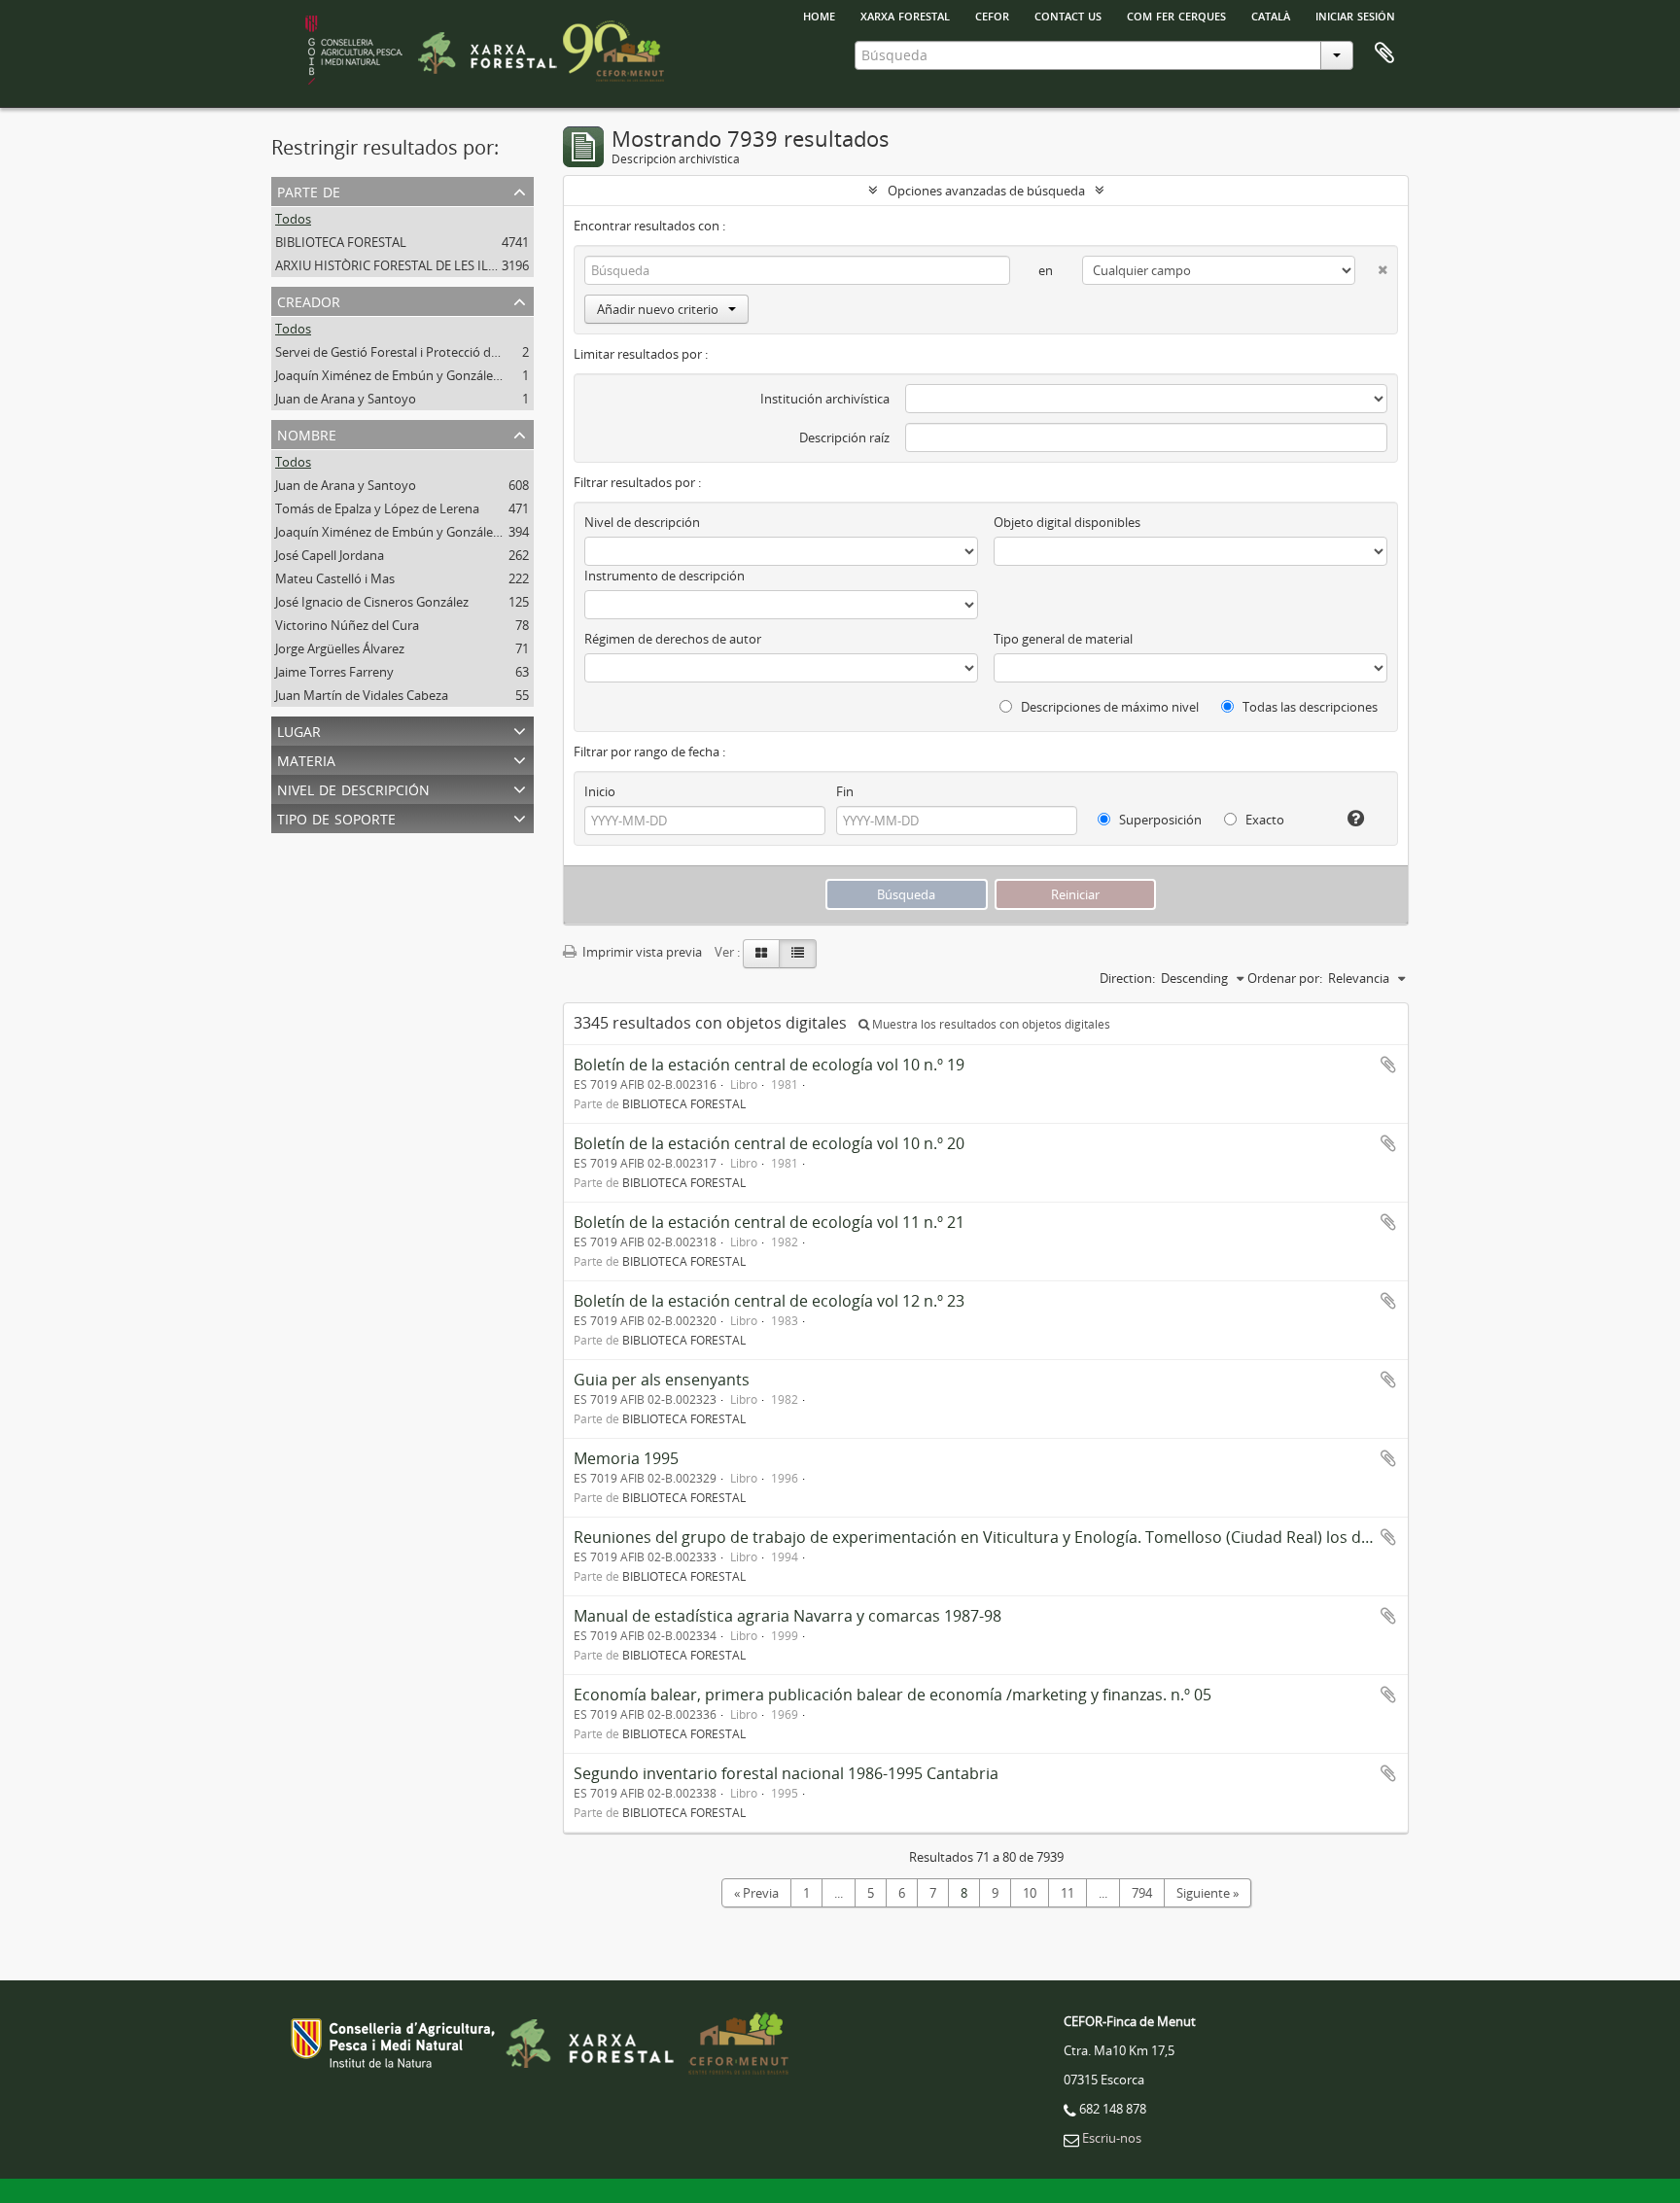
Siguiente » (1207, 1893)
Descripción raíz (844, 437)
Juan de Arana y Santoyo (346, 399)
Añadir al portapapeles (1388, 1065)
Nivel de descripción (353, 788)
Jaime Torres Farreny (334, 672)
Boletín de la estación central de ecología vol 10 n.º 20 (769, 1143)
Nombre (307, 433)
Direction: (1127, 978)
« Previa (756, 1893)
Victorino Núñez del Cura (347, 625)
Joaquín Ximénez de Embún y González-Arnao (406, 375)
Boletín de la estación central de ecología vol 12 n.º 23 (769, 1301)
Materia (306, 759)
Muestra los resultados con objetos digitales (990, 1024)
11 (1067, 1893)
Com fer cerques (1176, 15)
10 (1030, 1893)
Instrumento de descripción (665, 576)
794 (1142, 1893)
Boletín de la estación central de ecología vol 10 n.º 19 (769, 1065)
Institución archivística (825, 399)
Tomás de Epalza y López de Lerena (377, 508)
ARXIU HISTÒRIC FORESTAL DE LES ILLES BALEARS (419, 265)
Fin (845, 791)
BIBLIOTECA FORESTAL (341, 242)
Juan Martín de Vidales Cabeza (362, 695)
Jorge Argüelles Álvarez (340, 648)
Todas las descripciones (1309, 707)
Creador (309, 300)
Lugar (299, 730)
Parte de (309, 190)
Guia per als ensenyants (662, 1380)
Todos (293, 219)
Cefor (992, 15)
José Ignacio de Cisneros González (372, 602)
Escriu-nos (1112, 2138)
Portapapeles (1384, 53)
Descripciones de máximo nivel (1108, 707)
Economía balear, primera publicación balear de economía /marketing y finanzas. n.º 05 (892, 1695)
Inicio (600, 791)
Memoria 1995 (626, 1458)
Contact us (1068, 15)
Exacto (1263, 820)
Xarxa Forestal (905, 15)
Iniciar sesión (1355, 15)
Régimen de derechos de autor (673, 639)
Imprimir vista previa (641, 952)
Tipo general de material (1063, 639)
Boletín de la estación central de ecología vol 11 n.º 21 (769, 1222)
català (1271, 15)
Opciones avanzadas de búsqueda (986, 191)
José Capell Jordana (330, 555)
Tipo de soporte (336, 817)
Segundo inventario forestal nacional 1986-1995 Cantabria (786, 1773)
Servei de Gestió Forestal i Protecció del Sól (398, 352)
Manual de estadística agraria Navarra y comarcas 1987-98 (787, 1616)
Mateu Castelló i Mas (335, 578)
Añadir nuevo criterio (658, 309)
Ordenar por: (1285, 978)
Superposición (1159, 820)
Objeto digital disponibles (1067, 522)
